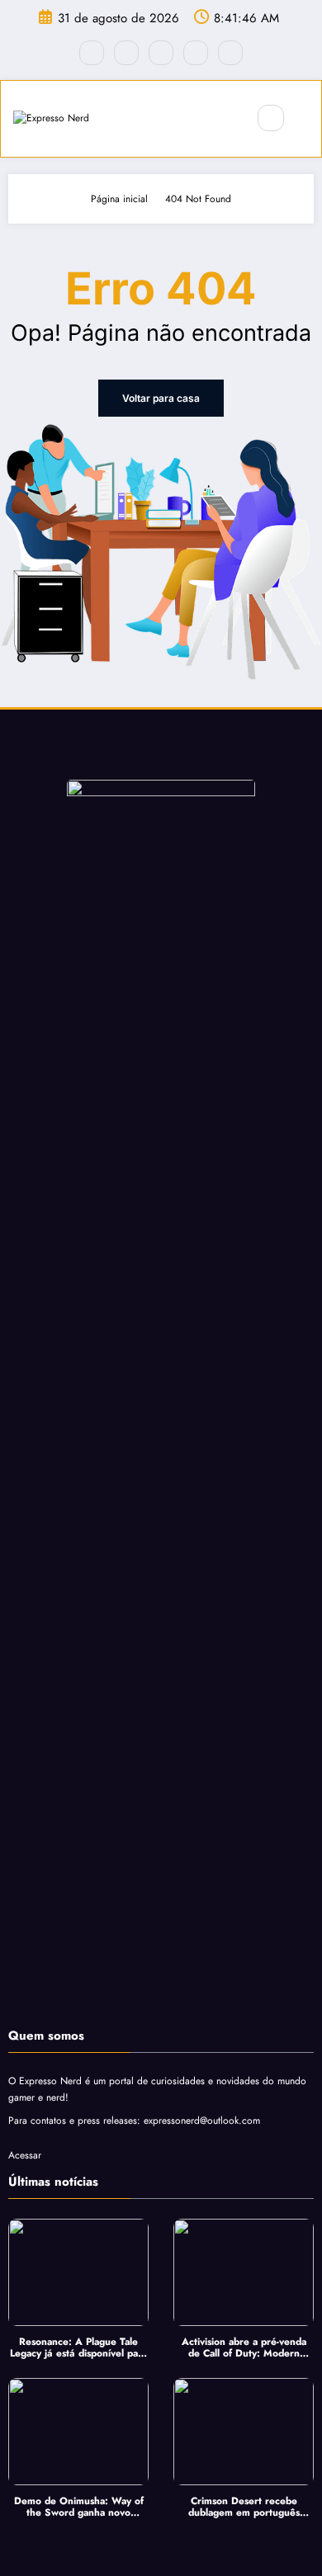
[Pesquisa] (271, 118)
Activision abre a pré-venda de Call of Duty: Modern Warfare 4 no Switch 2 (244, 2348)
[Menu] (225, 119)
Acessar (25, 2155)
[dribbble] (161, 53)
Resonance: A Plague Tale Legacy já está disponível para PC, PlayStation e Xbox (78, 2348)
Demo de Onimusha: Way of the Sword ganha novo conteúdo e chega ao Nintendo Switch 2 (79, 2507)
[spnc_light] (306, 119)
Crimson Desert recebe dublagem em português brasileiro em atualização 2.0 (244, 2507)
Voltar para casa (161, 398)
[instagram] (196, 53)
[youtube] (230, 53)
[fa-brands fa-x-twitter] (126, 53)
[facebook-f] (92, 53)
